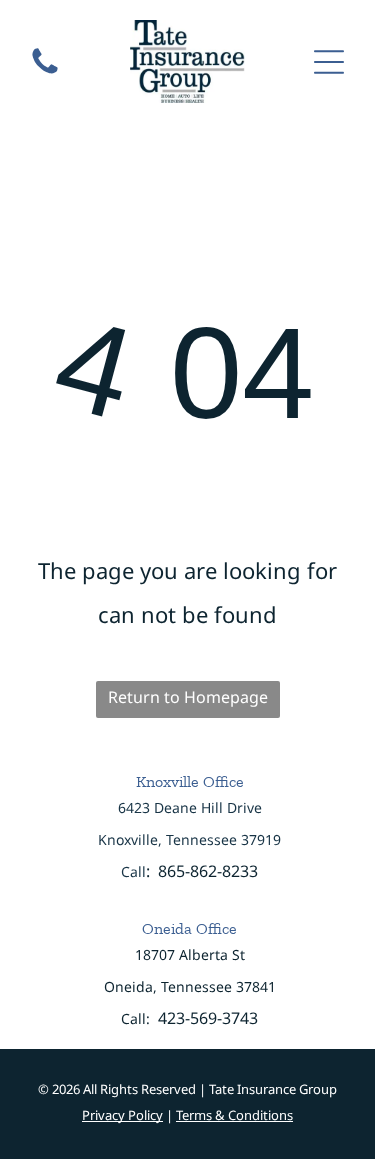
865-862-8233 (208, 871)
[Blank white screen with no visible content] (45, 72)
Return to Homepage (188, 697)
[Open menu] (329, 62)
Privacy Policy (122, 1115)
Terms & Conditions (234, 1115)
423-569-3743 (208, 1018)
